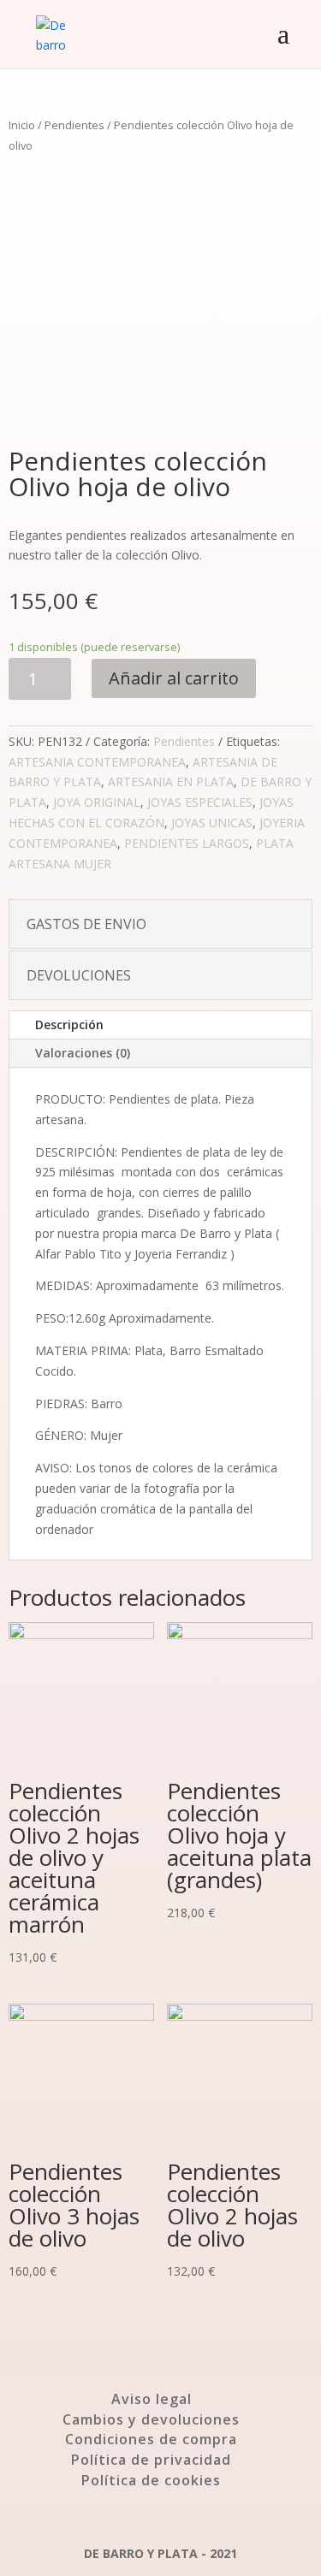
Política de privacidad (151, 2460)
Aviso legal (152, 2399)
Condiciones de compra (151, 2439)
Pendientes (74, 125)
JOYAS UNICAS (212, 823)
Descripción (69, 1024)
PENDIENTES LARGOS (187, 843)
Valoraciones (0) (83, 1053)
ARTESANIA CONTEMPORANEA (97, 762)
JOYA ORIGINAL (97, 802)
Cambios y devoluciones (151, 2419)
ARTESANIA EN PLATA (171, 782)
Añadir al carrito (174, 678)
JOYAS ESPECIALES (200, 802)
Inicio (22, 125)
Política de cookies (151, 2480)
